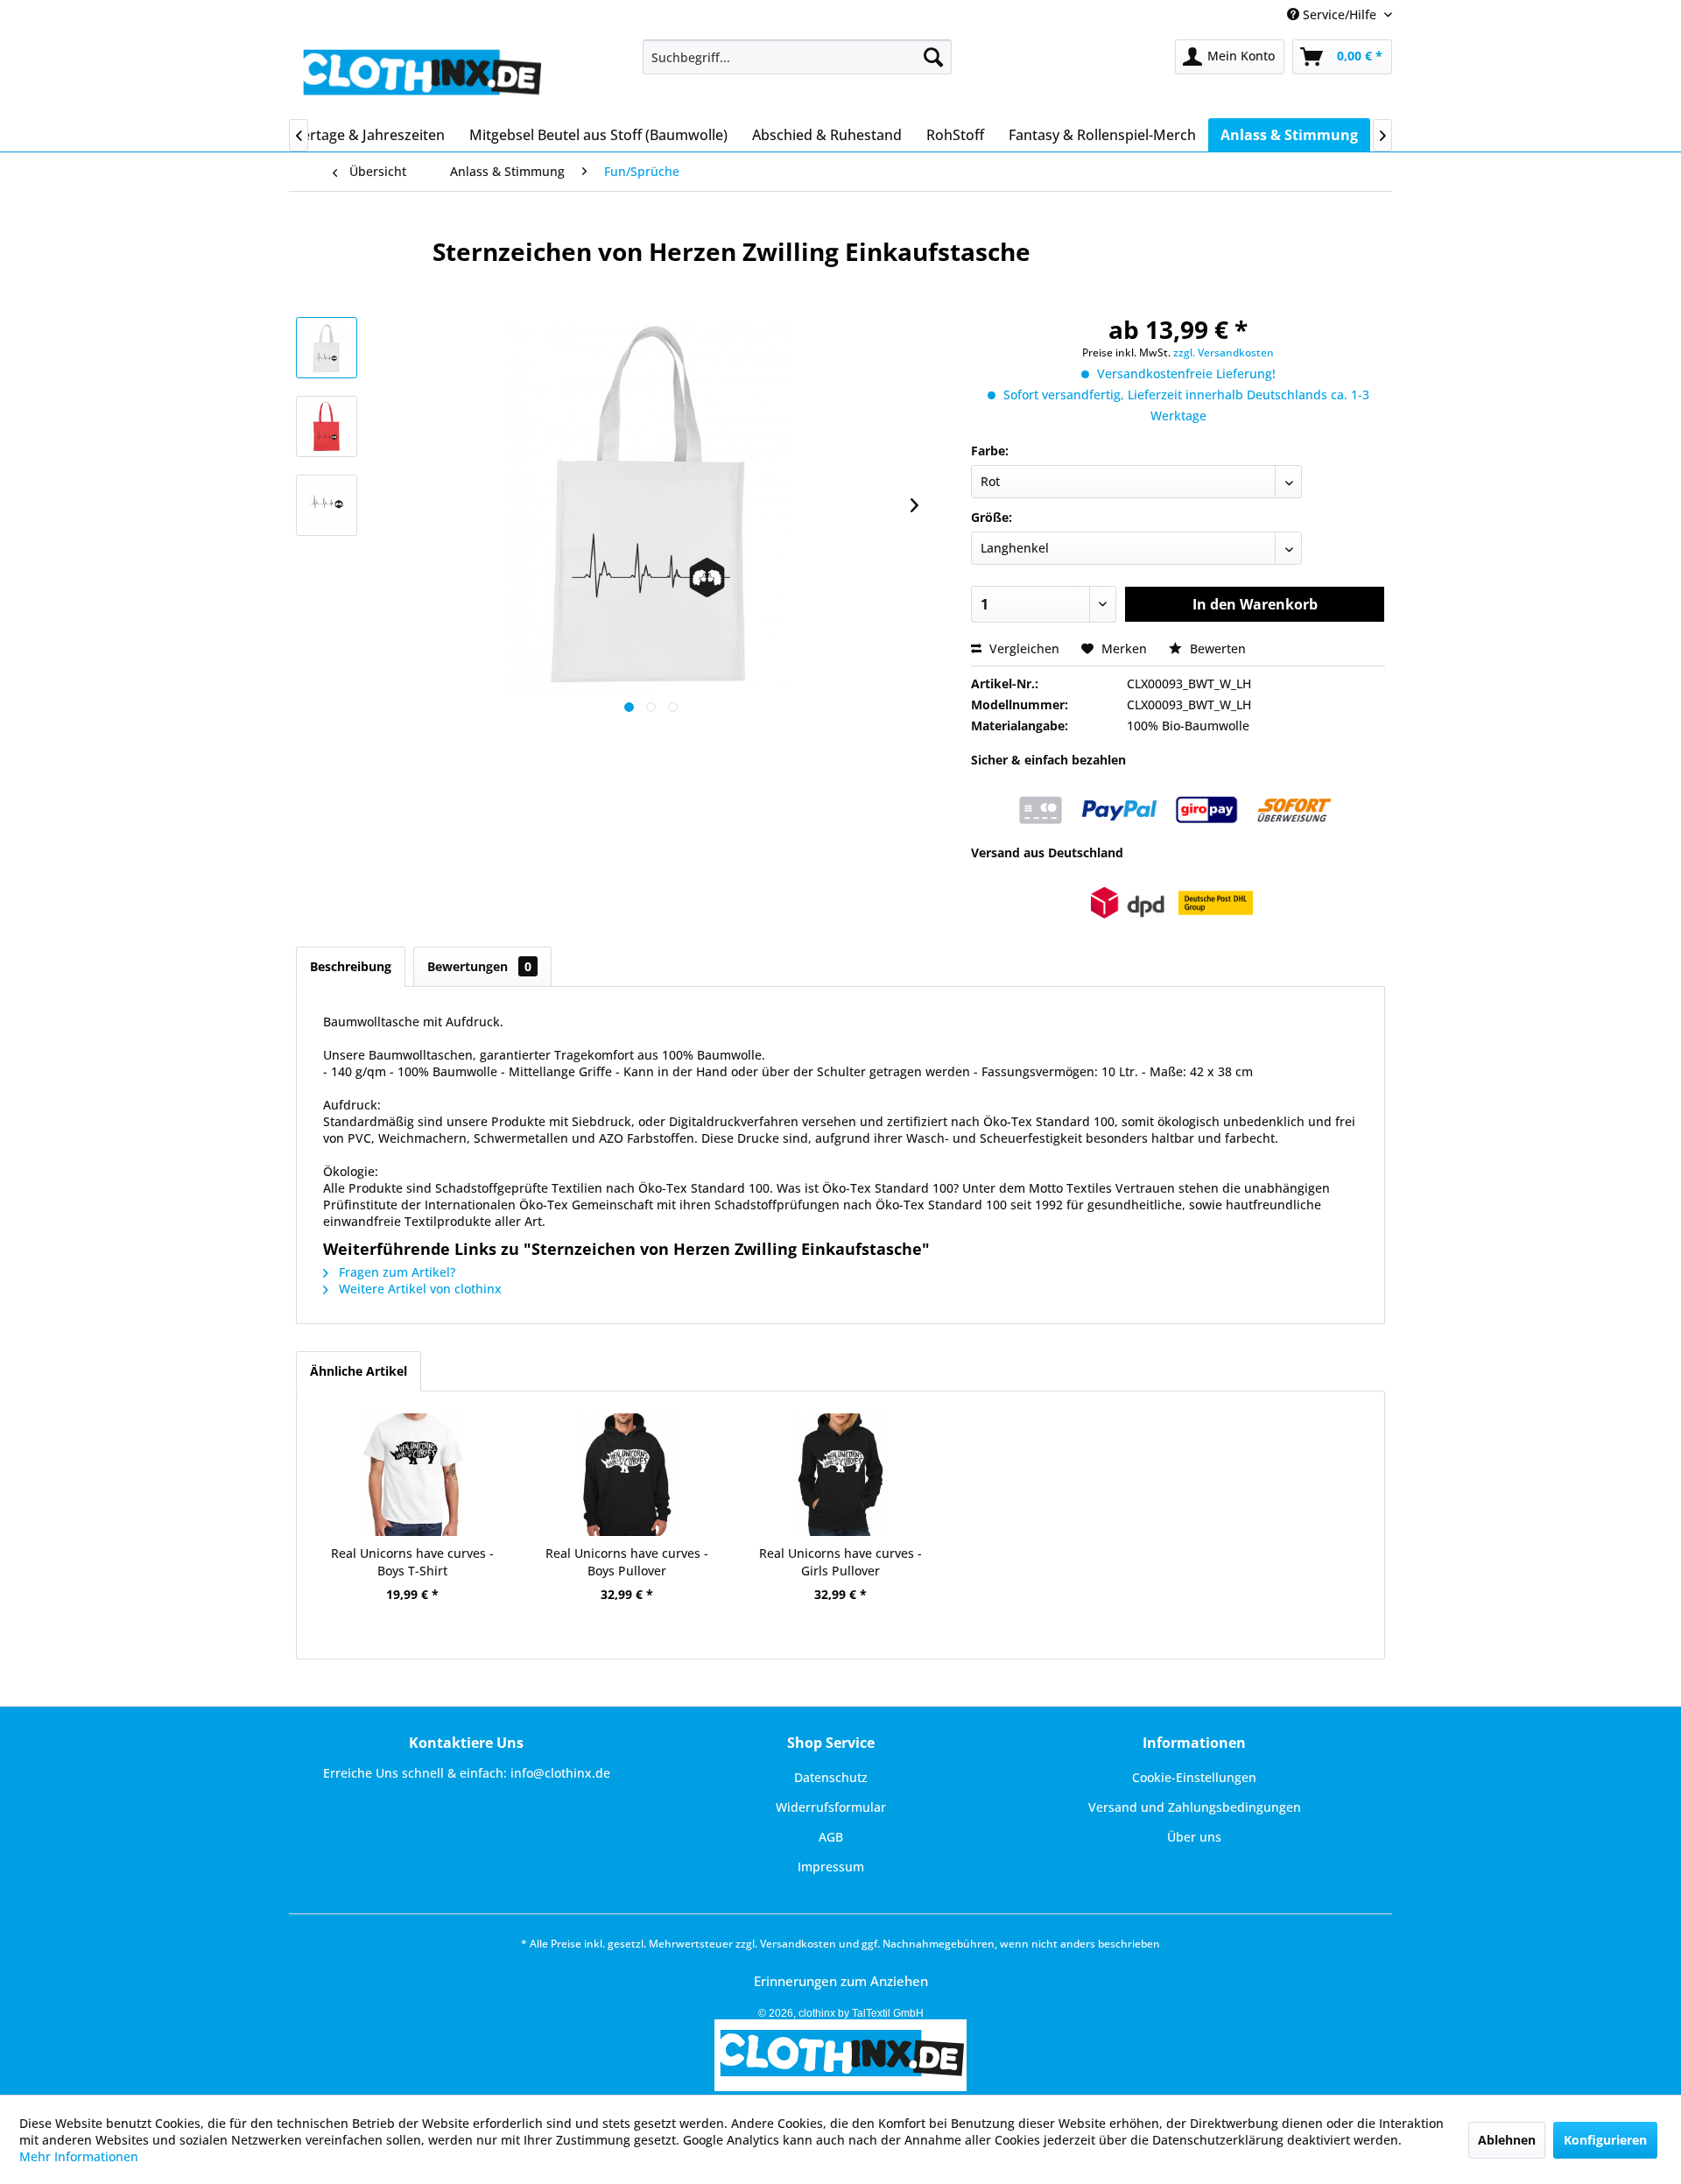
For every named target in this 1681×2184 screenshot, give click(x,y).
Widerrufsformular (831, 1807)
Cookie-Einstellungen (1194, 1777)
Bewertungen (479, 966)
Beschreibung (351, 966)
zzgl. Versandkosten (1224, 352)
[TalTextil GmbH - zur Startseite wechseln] (421, 74)
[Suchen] (933, 57)
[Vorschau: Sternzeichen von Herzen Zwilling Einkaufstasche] (327, 348)
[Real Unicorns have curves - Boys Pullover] (626, 1475)
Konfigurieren (1605, 2140)
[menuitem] (797, 57)
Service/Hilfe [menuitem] (1340, 14)
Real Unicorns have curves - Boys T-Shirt (412, 1562)
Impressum (831, 1867)
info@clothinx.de (560, 1773)
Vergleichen (1023, 648)
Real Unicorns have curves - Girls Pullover (840, 1562)
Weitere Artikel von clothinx (418, 1289)
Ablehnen (1507, 2140)
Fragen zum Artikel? (395, 1272)
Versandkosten (798, 1944)
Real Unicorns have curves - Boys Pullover (627, 1562)
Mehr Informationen (79, 2156)
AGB (831, 1837)
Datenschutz (831, 1777)
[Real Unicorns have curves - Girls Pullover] (840, 1475)
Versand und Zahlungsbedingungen (1195, 1807)
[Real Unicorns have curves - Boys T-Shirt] (412, 1475)
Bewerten (1216, 648)
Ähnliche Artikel (359, 1371)
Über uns (1194, 1837)
